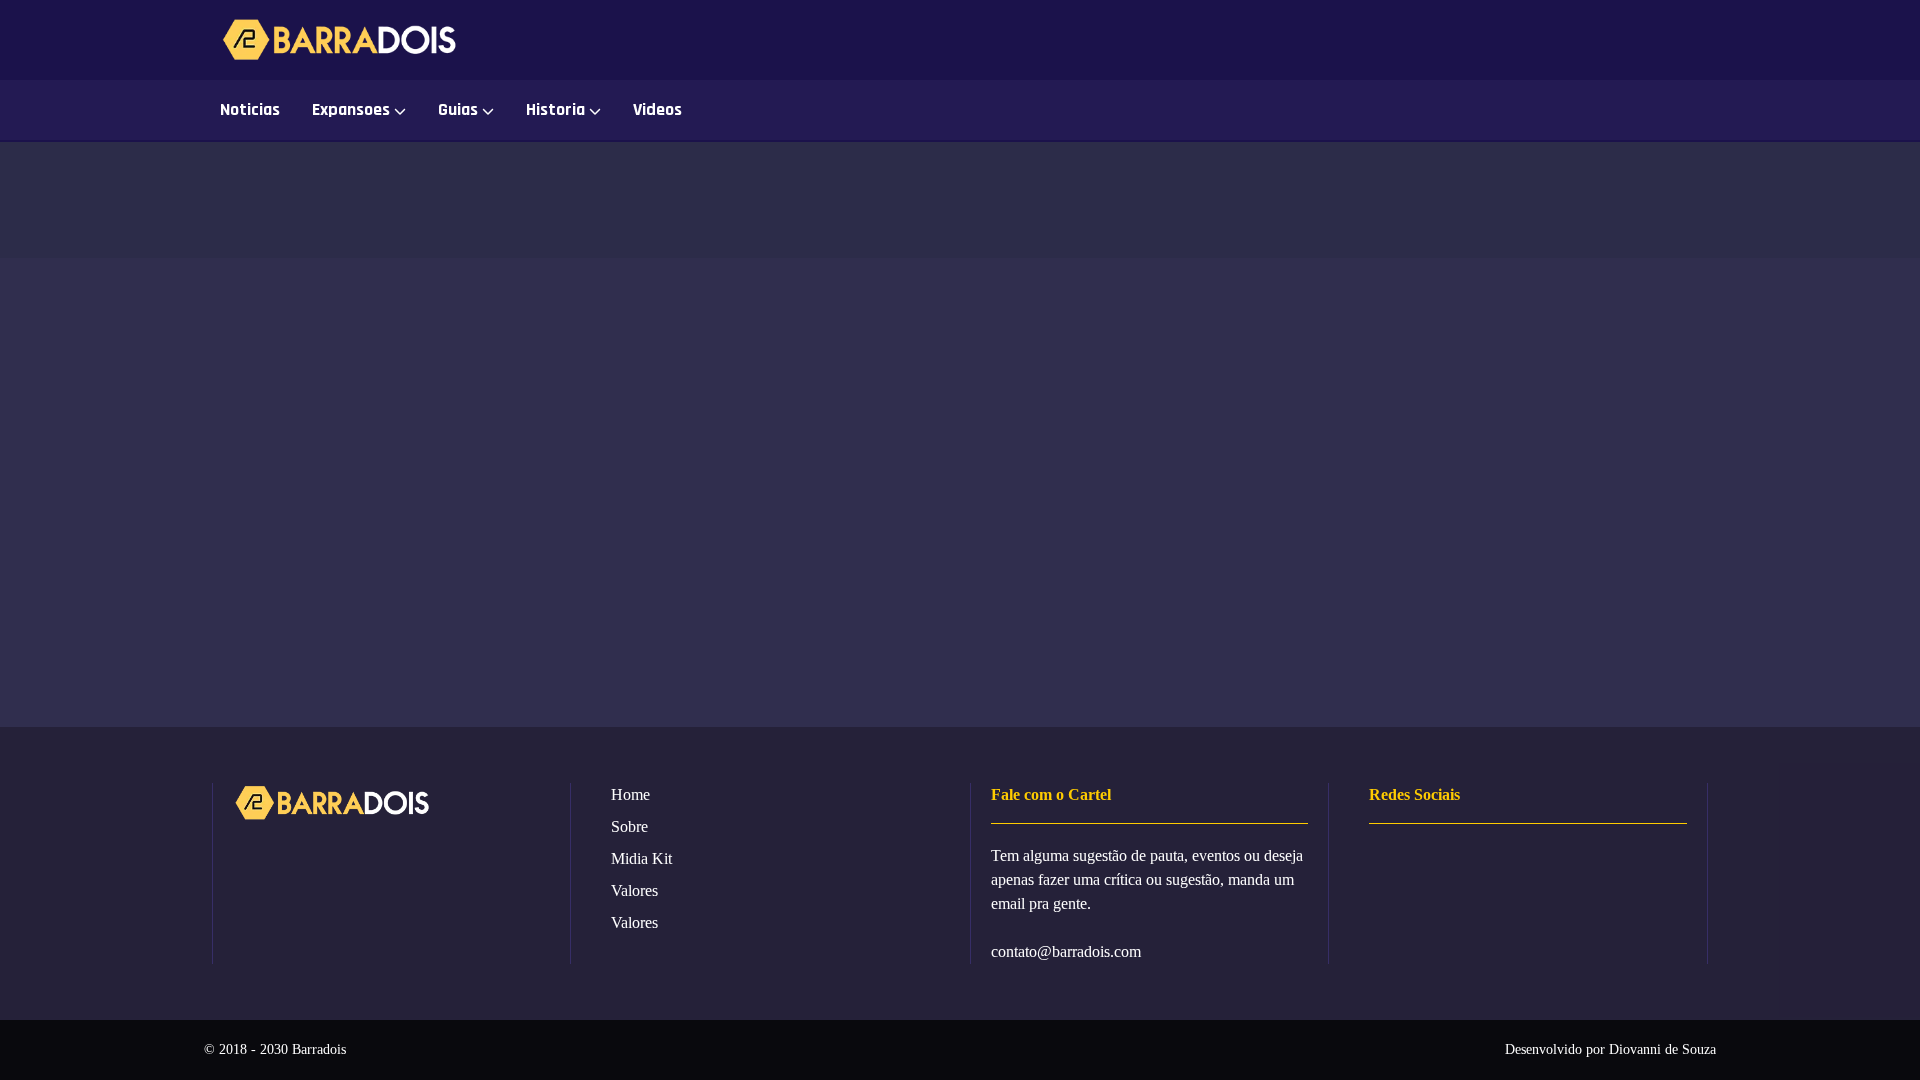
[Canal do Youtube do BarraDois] (1568, 40)
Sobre (629, 826)
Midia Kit (641, 858)
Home (630, 794)
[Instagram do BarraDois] (1523, 40)
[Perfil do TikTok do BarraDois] (1703, 40)
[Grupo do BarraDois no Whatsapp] (1433, 40)
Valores (634, 890)
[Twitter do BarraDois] (1613, 40)
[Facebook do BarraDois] (1478, 40)
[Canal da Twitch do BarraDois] (1658, 40)
